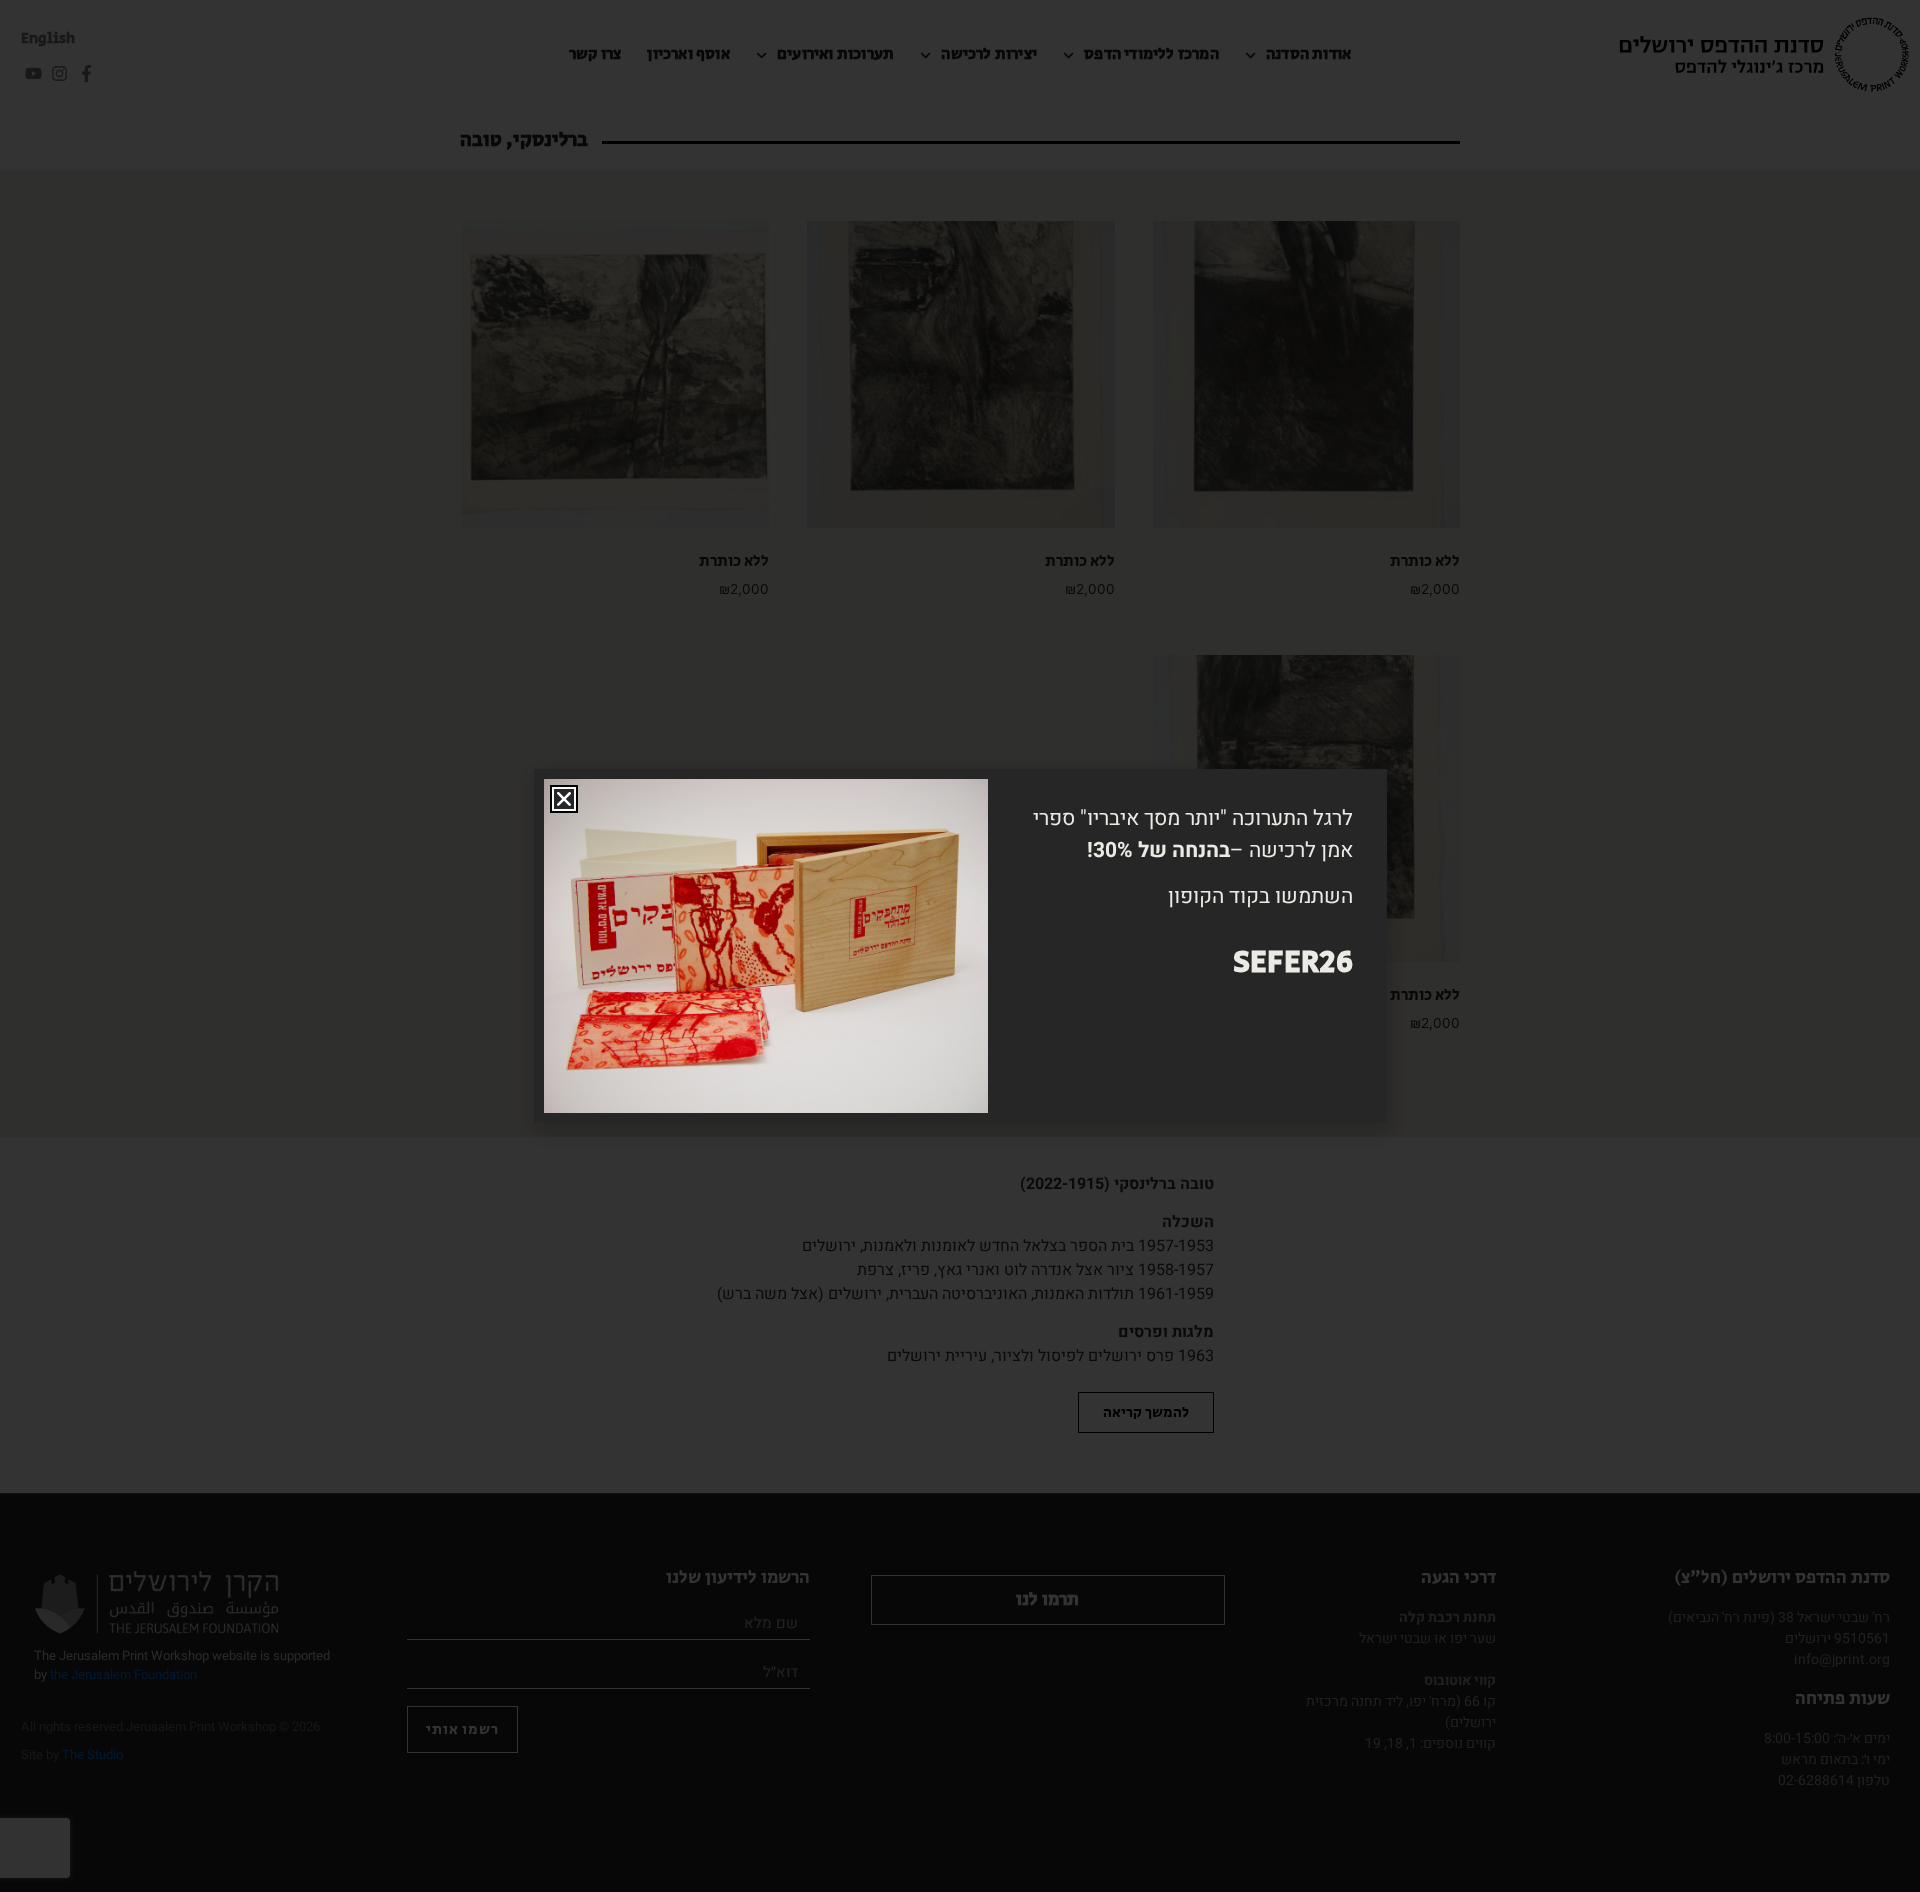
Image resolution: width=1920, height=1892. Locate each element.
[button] (564, 799)
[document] (960, 946)
